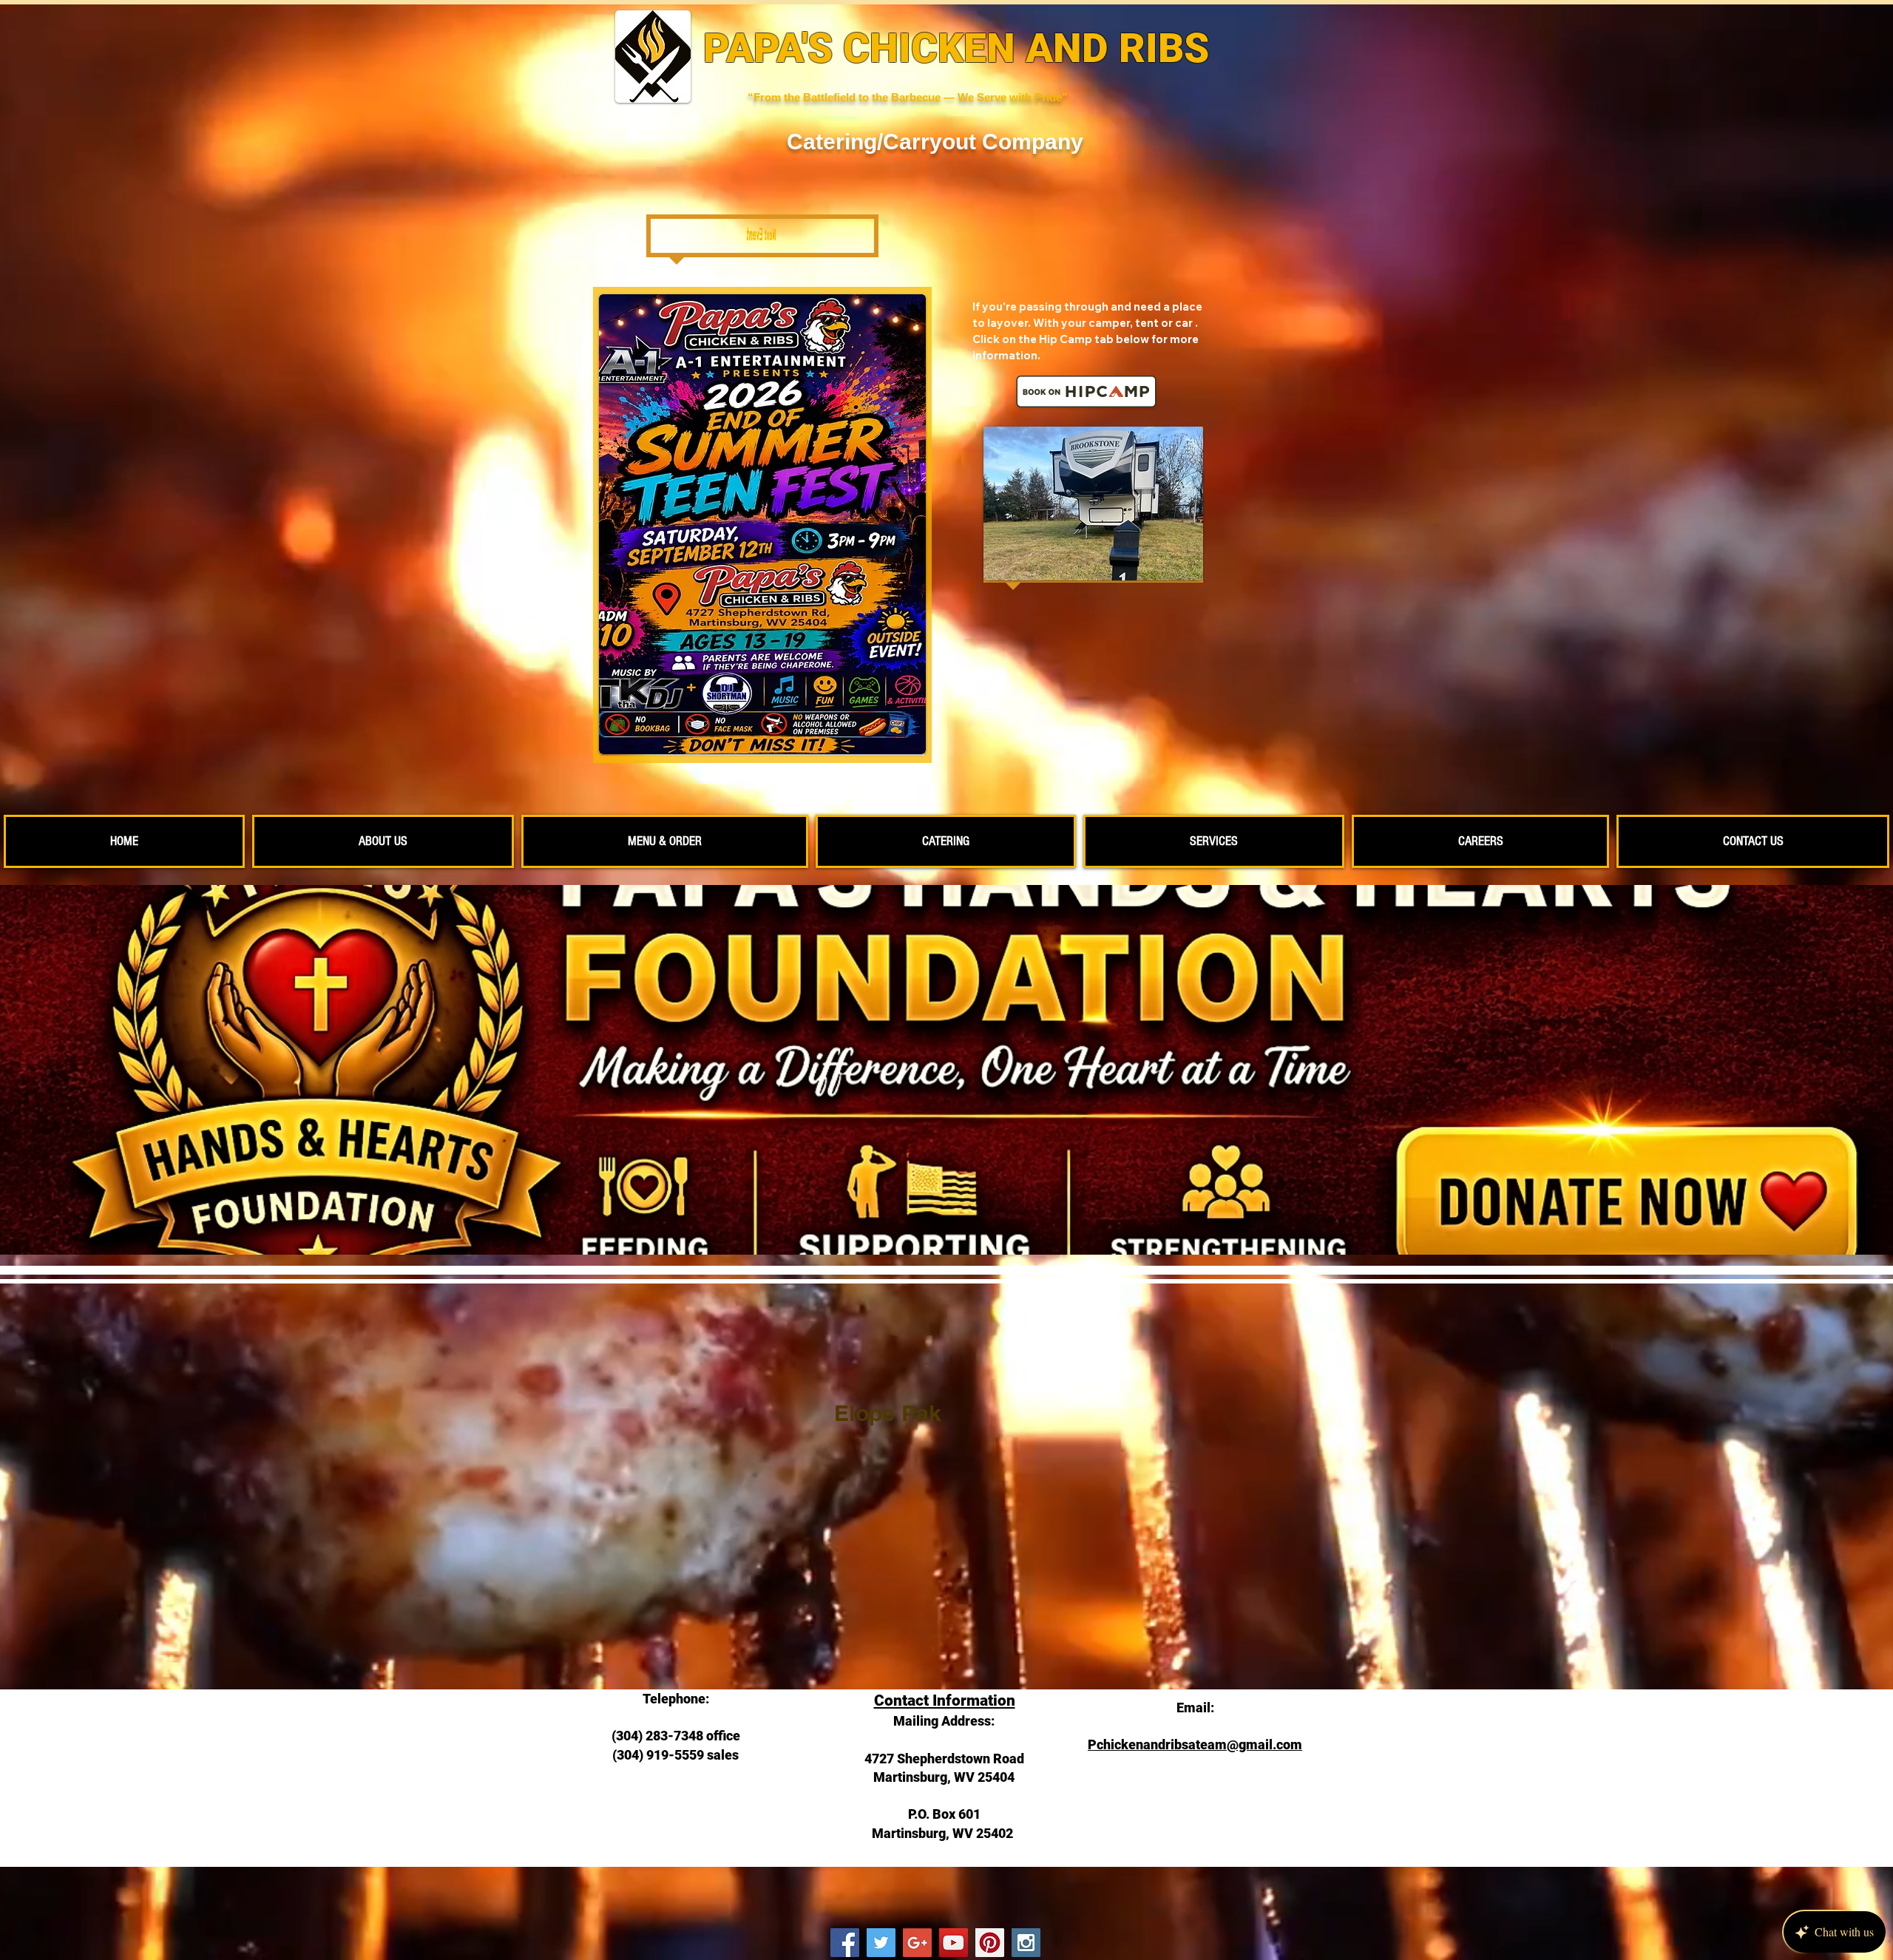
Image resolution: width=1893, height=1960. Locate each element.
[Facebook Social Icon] (845, 1943)
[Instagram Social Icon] (1026, 1943)
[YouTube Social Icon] (954, 1943)
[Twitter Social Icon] (881, 1943)
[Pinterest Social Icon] (990, 1943)
